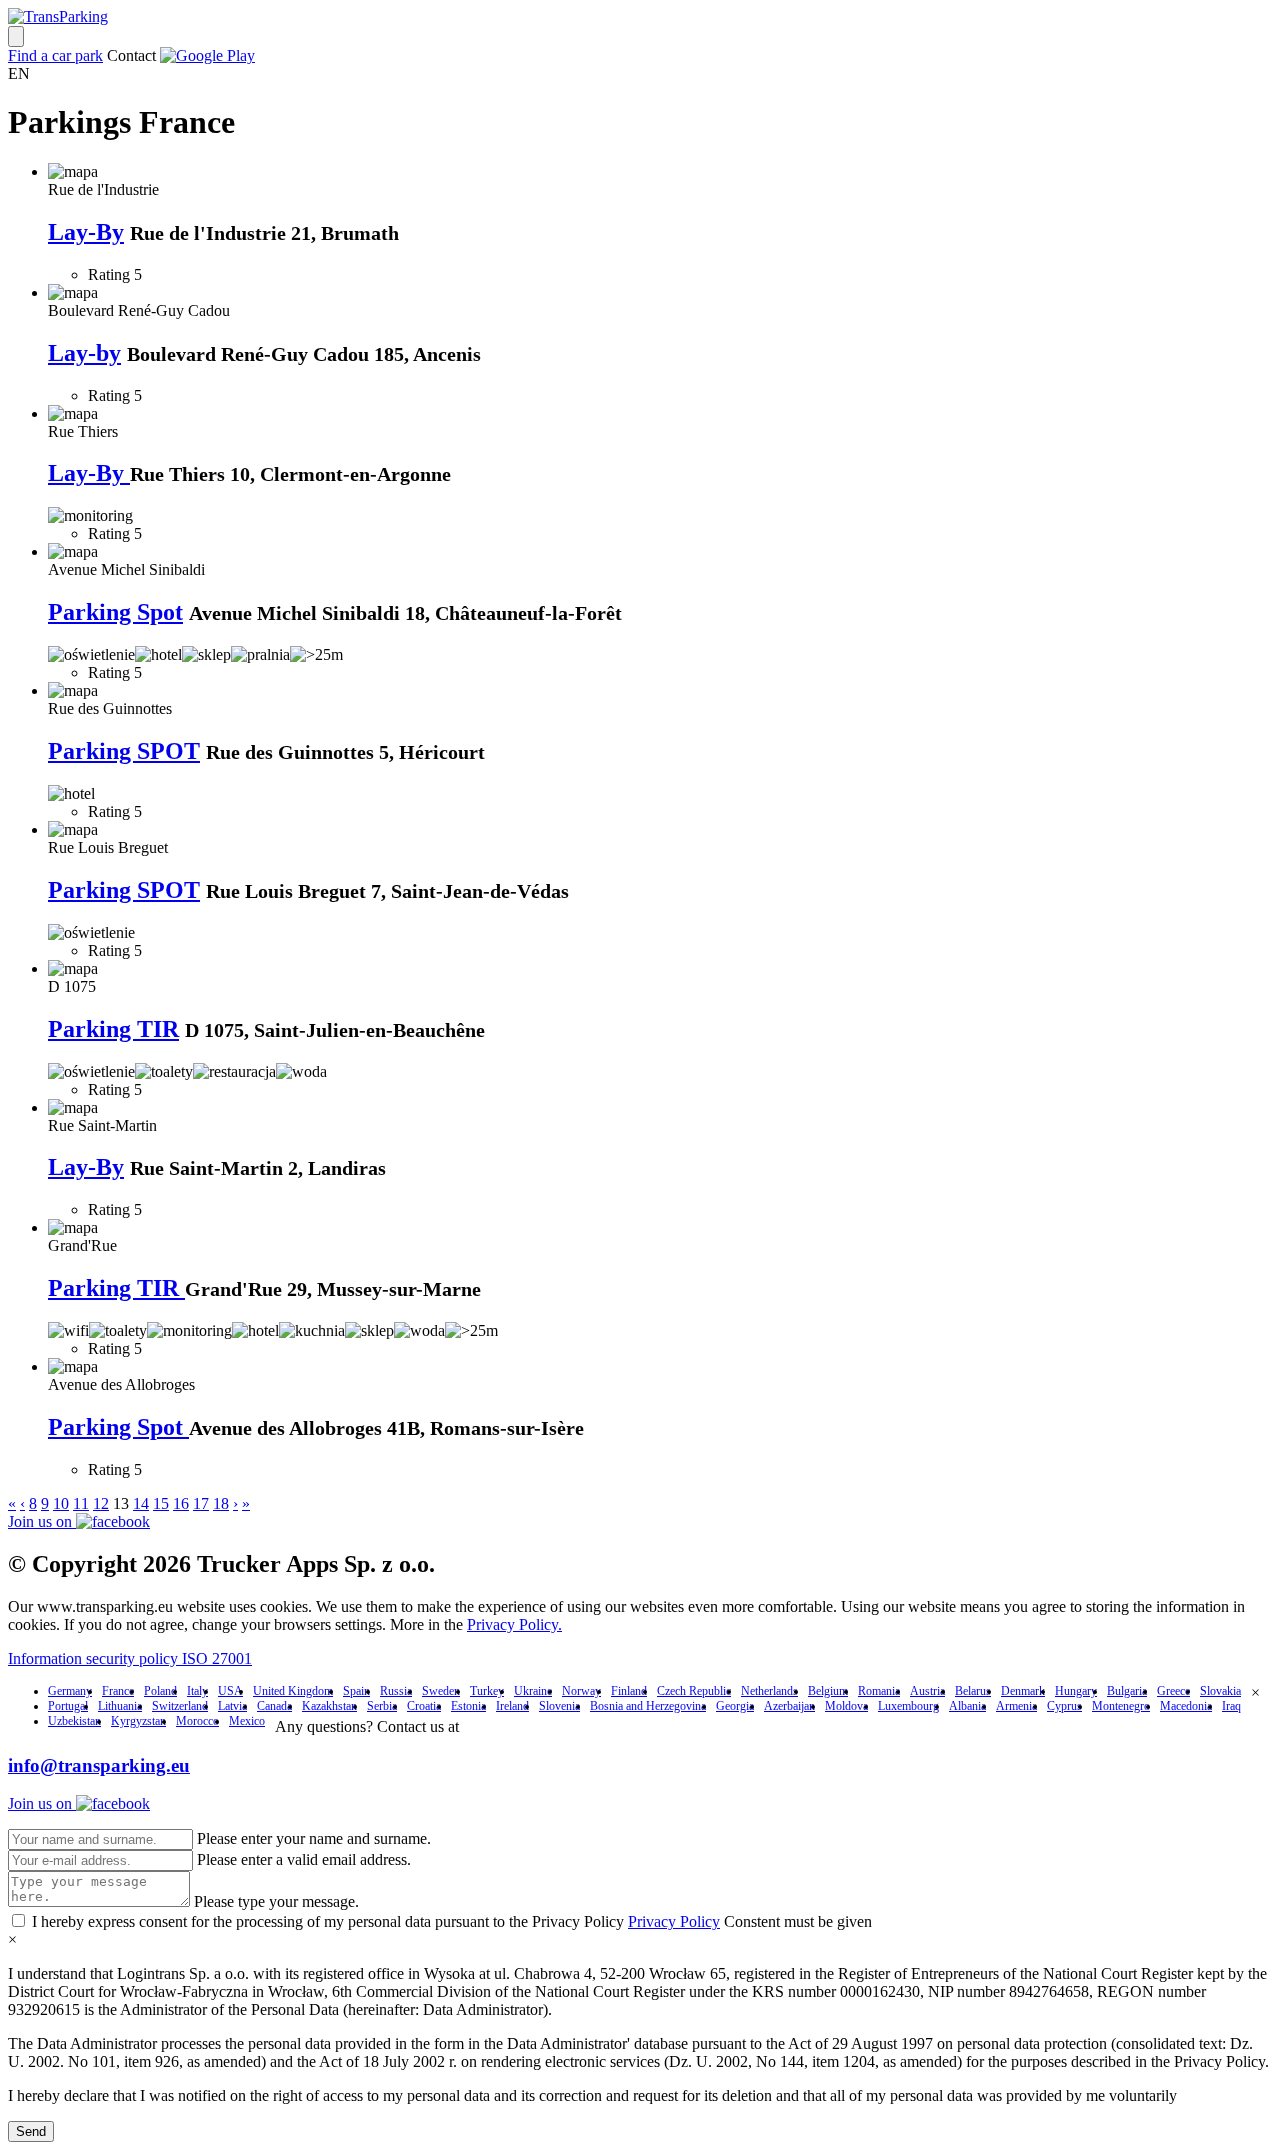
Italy (197, 1691)
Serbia (382, 1706)
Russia (396, 1691)
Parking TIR (113, 1029)
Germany (70, 1691)
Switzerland (180, 1706)
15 (161, 1503)
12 (101, 1503)
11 (81, 1503)
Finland (629, 1691)
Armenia (1016, 1706)
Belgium (828, 1691)
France (118, 1691)
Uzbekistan (74, 1721)
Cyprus (1064, 1706)
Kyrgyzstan (138, 1721)
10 (61, 1503)
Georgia (735, 1706)
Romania (879, 1691)
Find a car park (55, 55)
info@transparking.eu (99, 1765)
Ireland (512, 1706)
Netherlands (769, 1691)
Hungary (1076, 1691)
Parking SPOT (124, 751)
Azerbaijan (789, 1706)
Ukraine (533, 1691)
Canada (274, 1706)
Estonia (468, 1706)
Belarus (973, 1691)
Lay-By (86, 232)
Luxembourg (908, 1706)
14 (141, 1503)
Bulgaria (1127, 1691)
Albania (967, 1706)
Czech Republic (694, 1691)
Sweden (441, 1691)
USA (230, 1691)
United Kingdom (293, 1691)
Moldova (846, 1706)
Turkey (487, 1691)
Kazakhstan (329, 1706)
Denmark (1023, 1691)
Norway (581, 1691)
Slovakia (1220, 1691)
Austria (927, 1691)
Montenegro (1121, 1706)
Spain (356, 1691)
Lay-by (84, 353)
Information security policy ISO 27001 (130, 1658)
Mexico (247, 1721)
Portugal (68, 1706)
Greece (1173, 1691)
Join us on (42, 1521)
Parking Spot (115, 612)
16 (181, 1503)
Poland (160, 1691)
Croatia (424, 1706)
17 (201, 1503)
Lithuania (120, 1706)
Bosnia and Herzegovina (648, 1706)
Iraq (1231, 1706)
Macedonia (1186, 1706)
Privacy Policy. (514, 1624)
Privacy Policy (674, 1921)
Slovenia (559, 1706)
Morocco (197, 1721)
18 (221, 1503)
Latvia (232, 1706)
